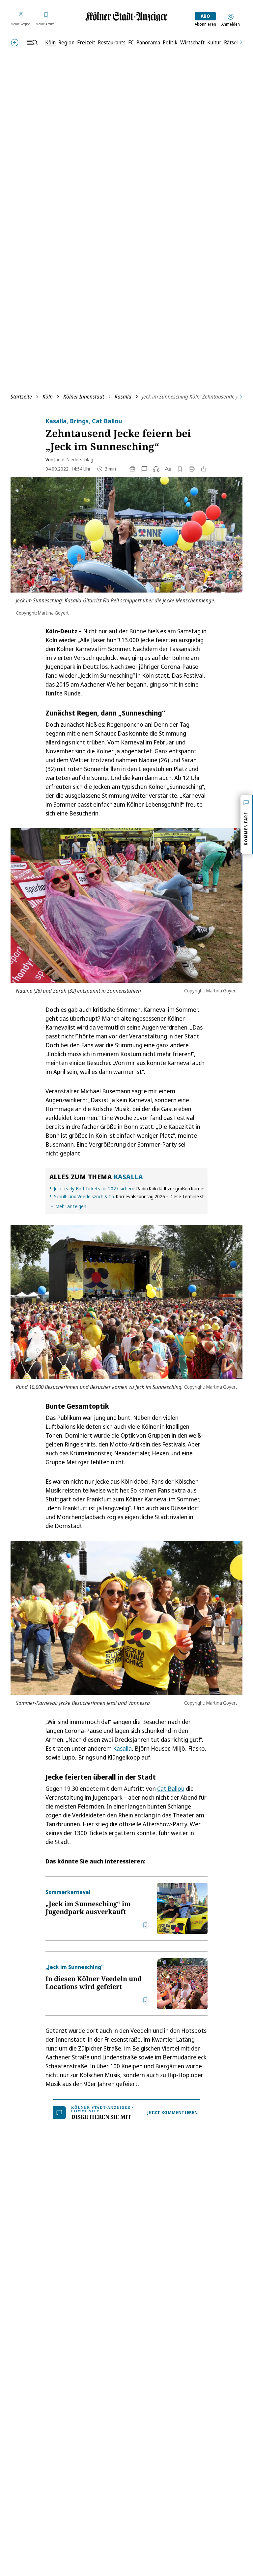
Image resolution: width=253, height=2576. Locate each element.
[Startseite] (126, 17)
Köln (48, 397)
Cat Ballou (171, 1788)
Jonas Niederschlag (74, 460)
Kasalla (123, 397)
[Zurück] (15, 43)
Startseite (21, 397)
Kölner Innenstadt (84, 397)
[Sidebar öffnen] (32, 42)
